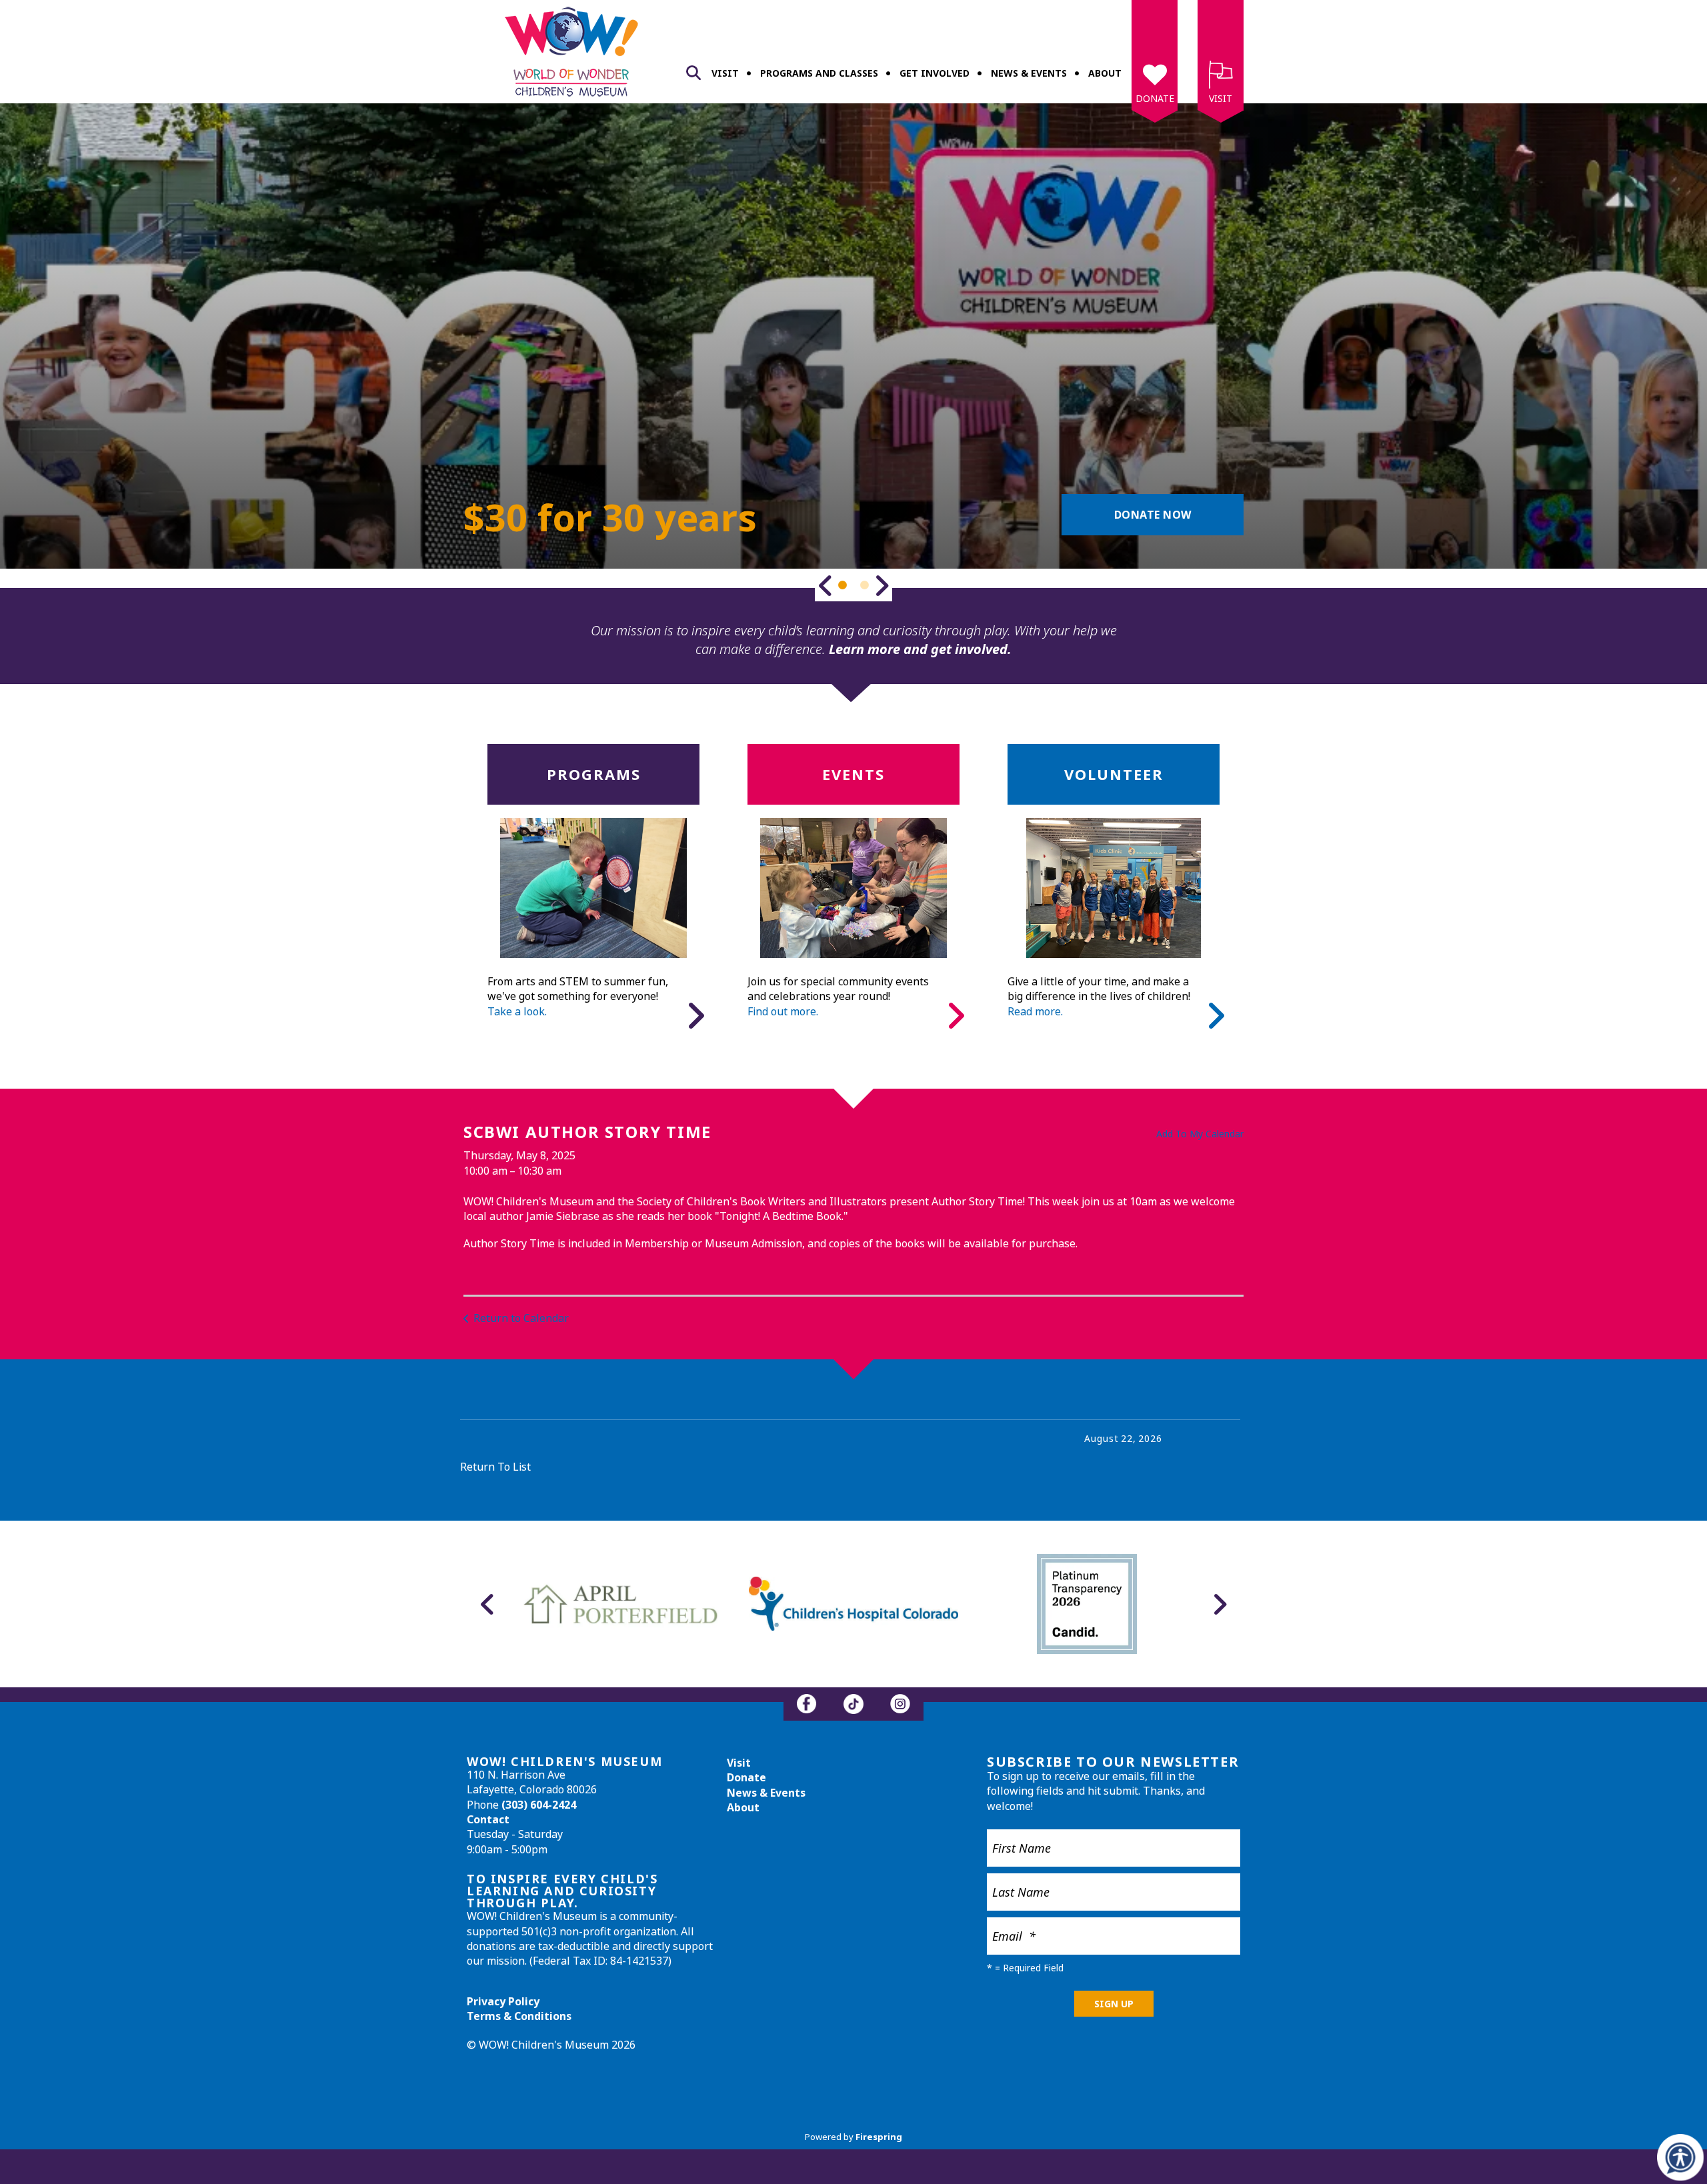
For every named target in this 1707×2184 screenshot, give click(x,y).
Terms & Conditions (519, 2016)
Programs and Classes (819, 73)
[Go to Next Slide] (882, 585)
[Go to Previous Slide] (825, 585)
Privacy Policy (503, 2001)
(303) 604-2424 (539, 1805)
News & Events (1029, 73)
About (1105, 73)
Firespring (879, 2137)
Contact (488, 1819)
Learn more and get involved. (920, 649)
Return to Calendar (521, 1318)
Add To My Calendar (1200, 1134)
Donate (1155, 98)
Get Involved (935, 73)
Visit (725, 73)
